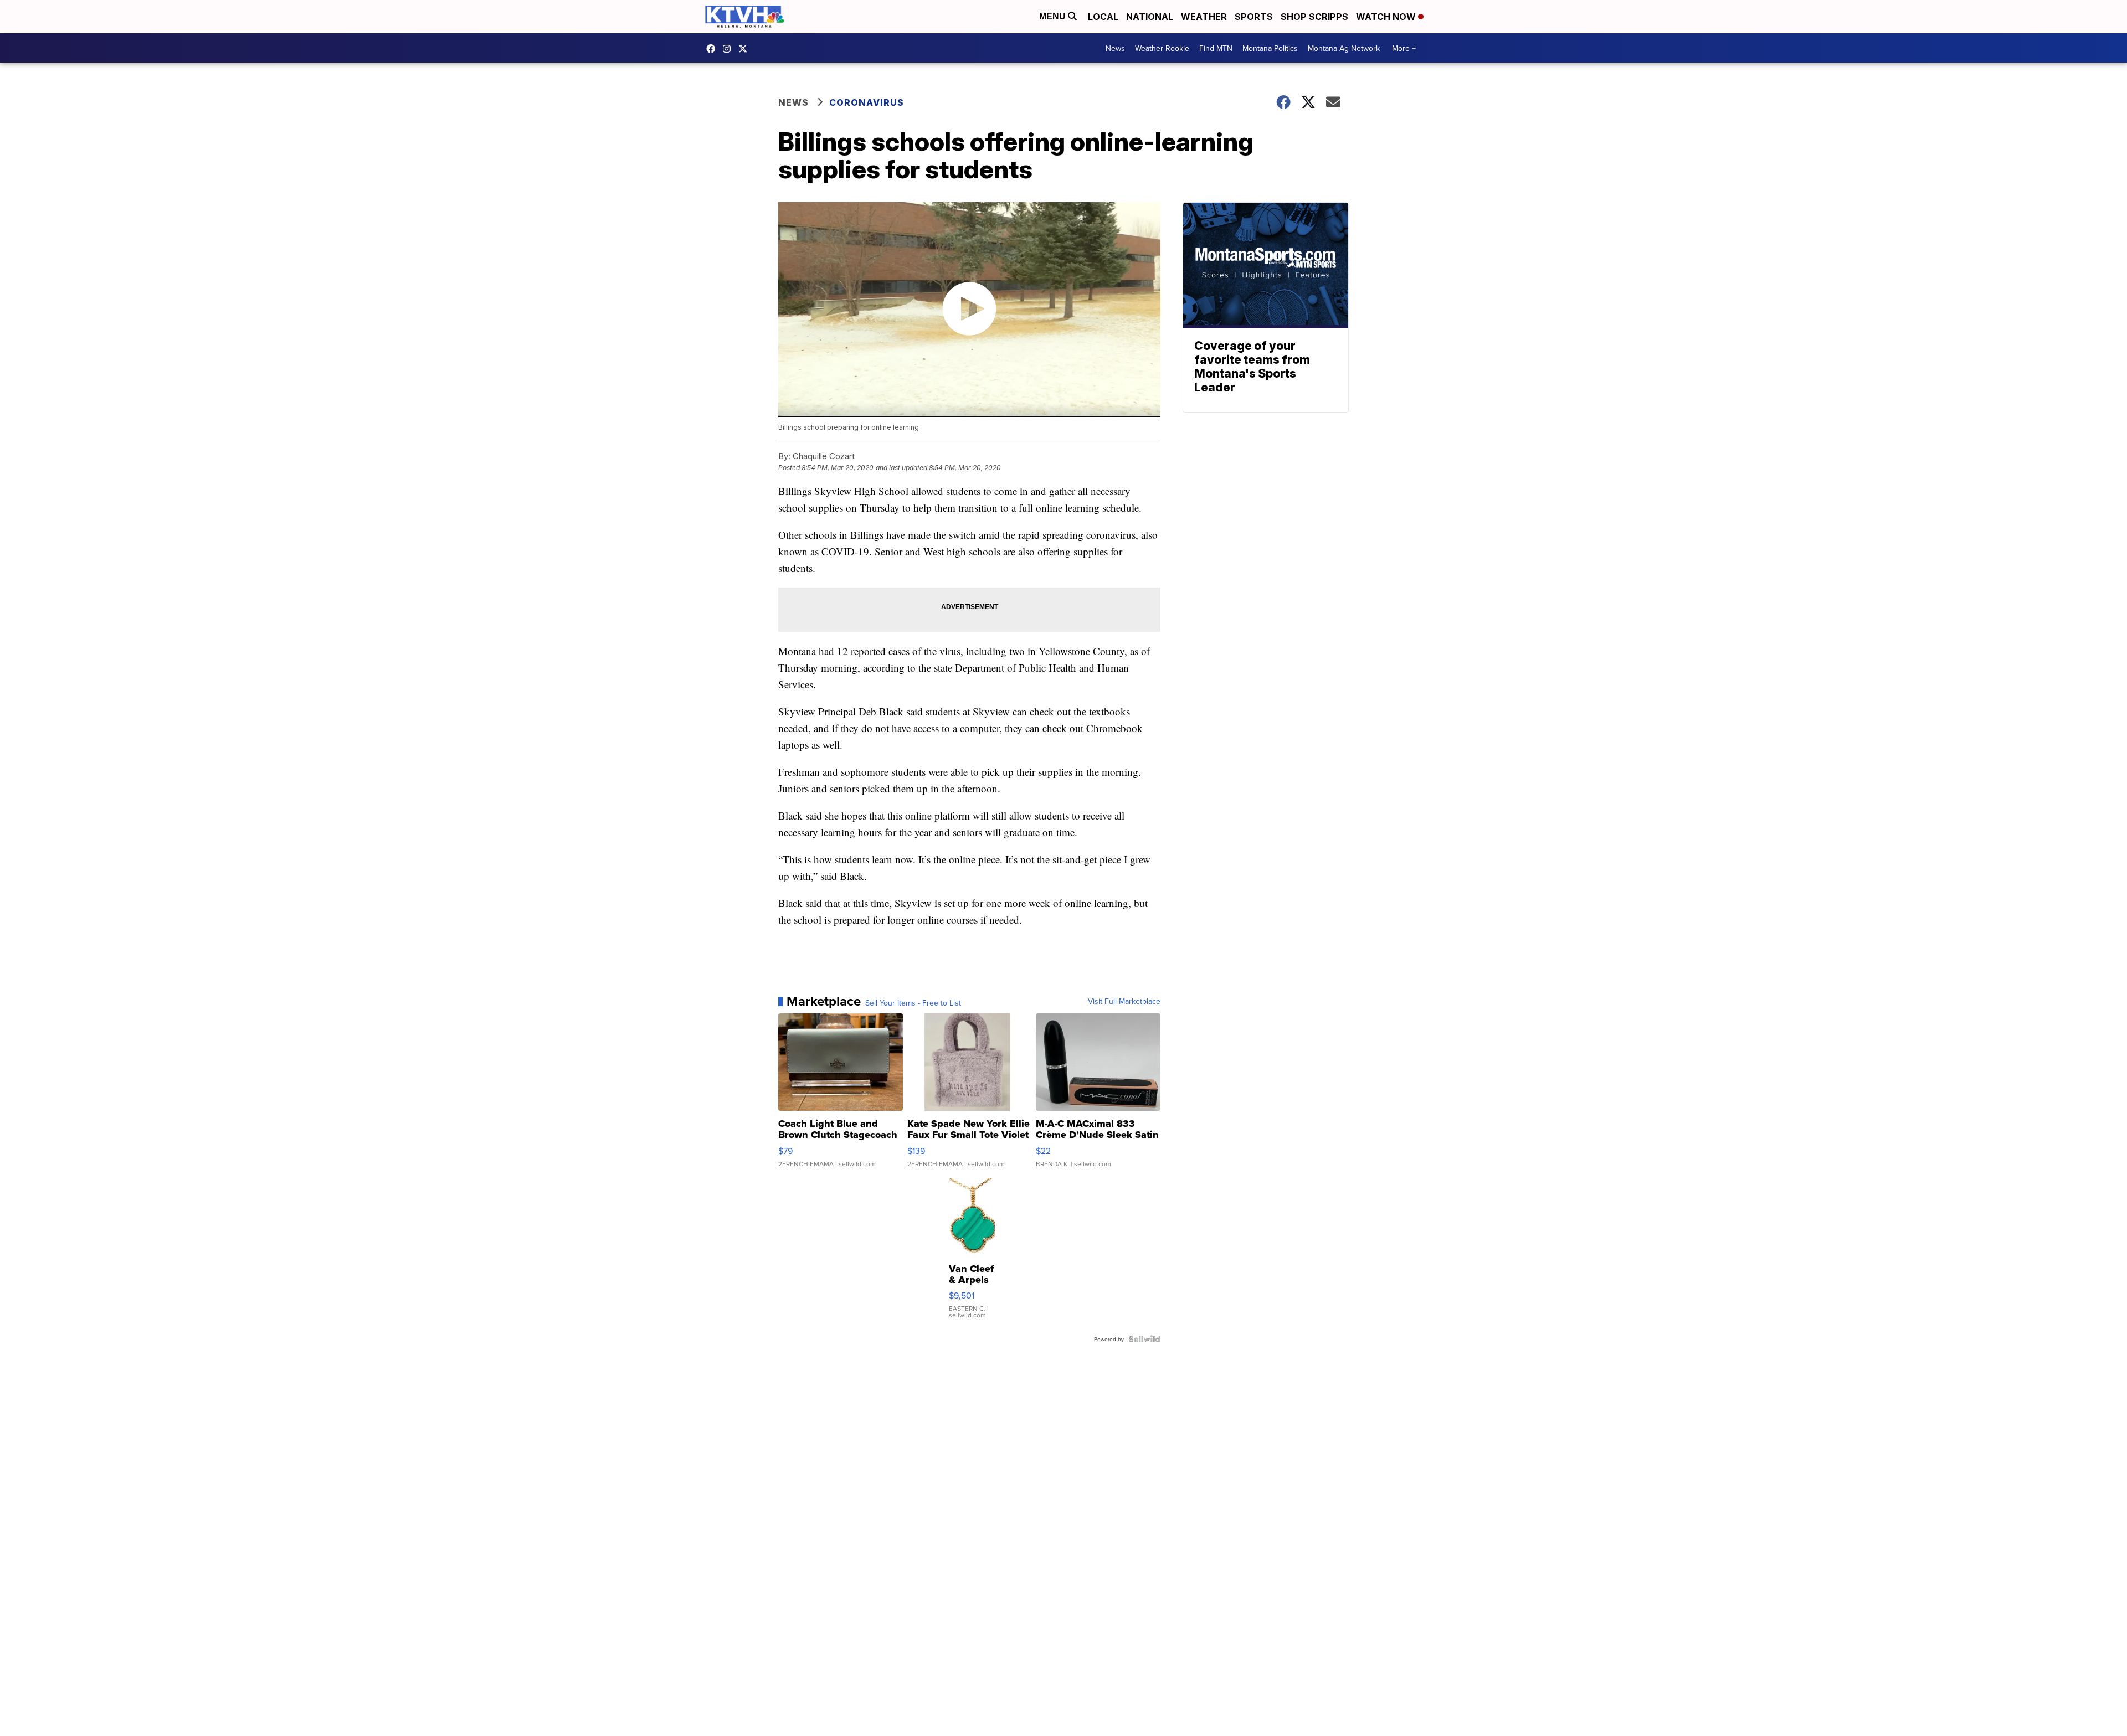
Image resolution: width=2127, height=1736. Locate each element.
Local (1103, 17)
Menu (1054, 16)
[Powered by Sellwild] (1144, 1339)
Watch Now (1387, 17)
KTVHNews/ (713, 49)
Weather (1204, 17)
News (1115, 48)
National (1150, 17)
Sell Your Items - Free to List (913, 1003)
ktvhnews (729, 49)
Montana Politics (1270, 48)
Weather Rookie (1162, 48)
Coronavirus (867, 102)
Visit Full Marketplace (1124, 1001)
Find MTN (1216, 48)
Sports (1254, 17)
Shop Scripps (1314, 17)
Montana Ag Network (1344, 48)
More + (1404, 48)
